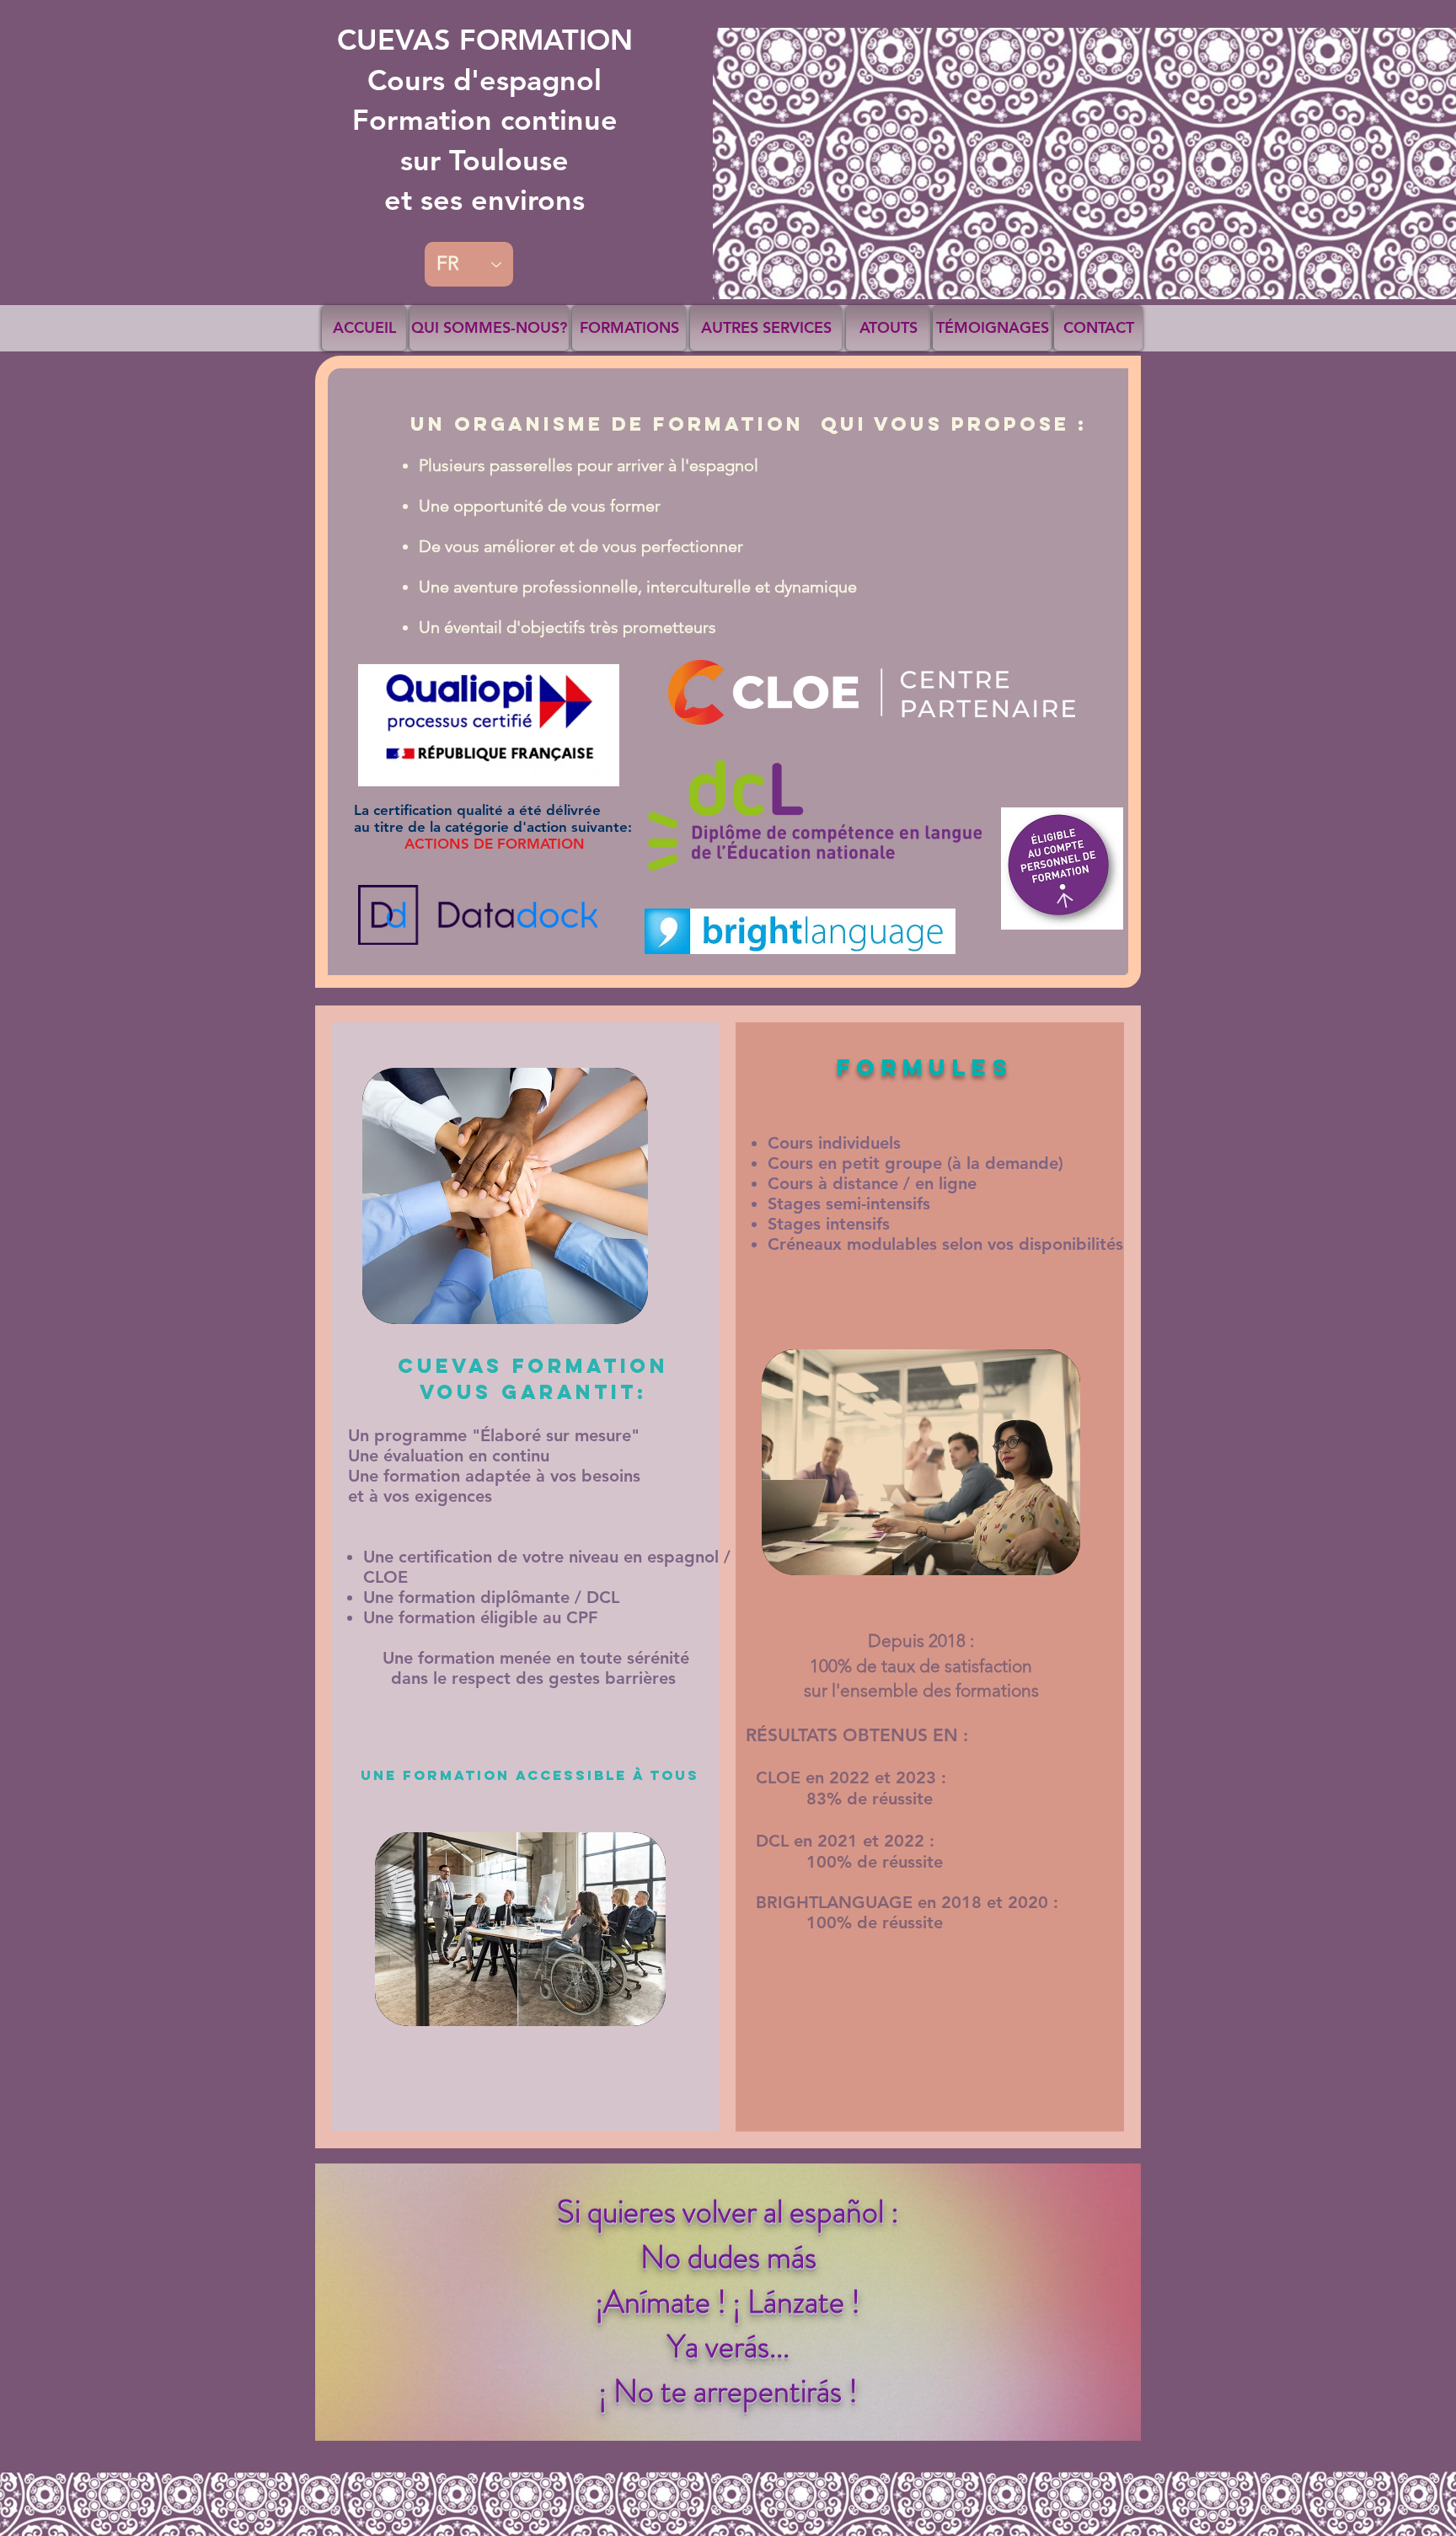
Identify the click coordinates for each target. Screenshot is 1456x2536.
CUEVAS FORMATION (485, 120)
